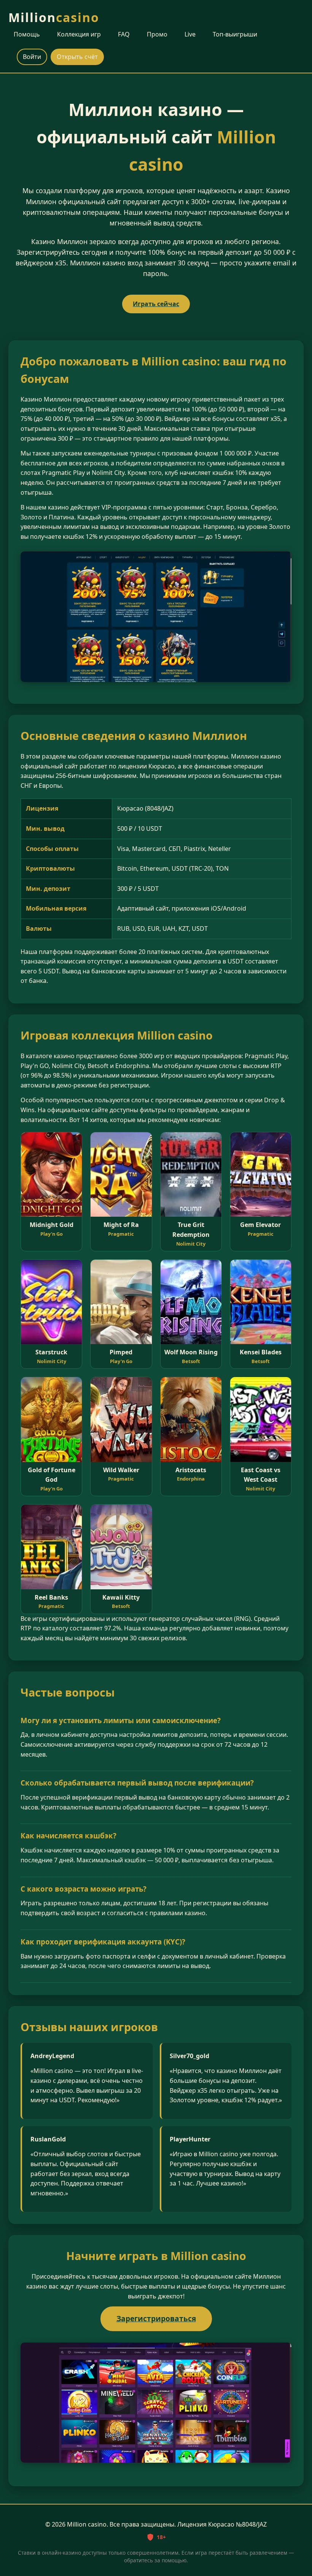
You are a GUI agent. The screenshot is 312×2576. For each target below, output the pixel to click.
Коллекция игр (79, 34)
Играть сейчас (156, 304)
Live (190, 34)
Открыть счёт (77, 57)
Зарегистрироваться (156, 2318)
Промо (157, 34)
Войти (32, 57)
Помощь (27, 34)
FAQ (124, 34)
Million (54, 17)
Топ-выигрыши (235, 34)
